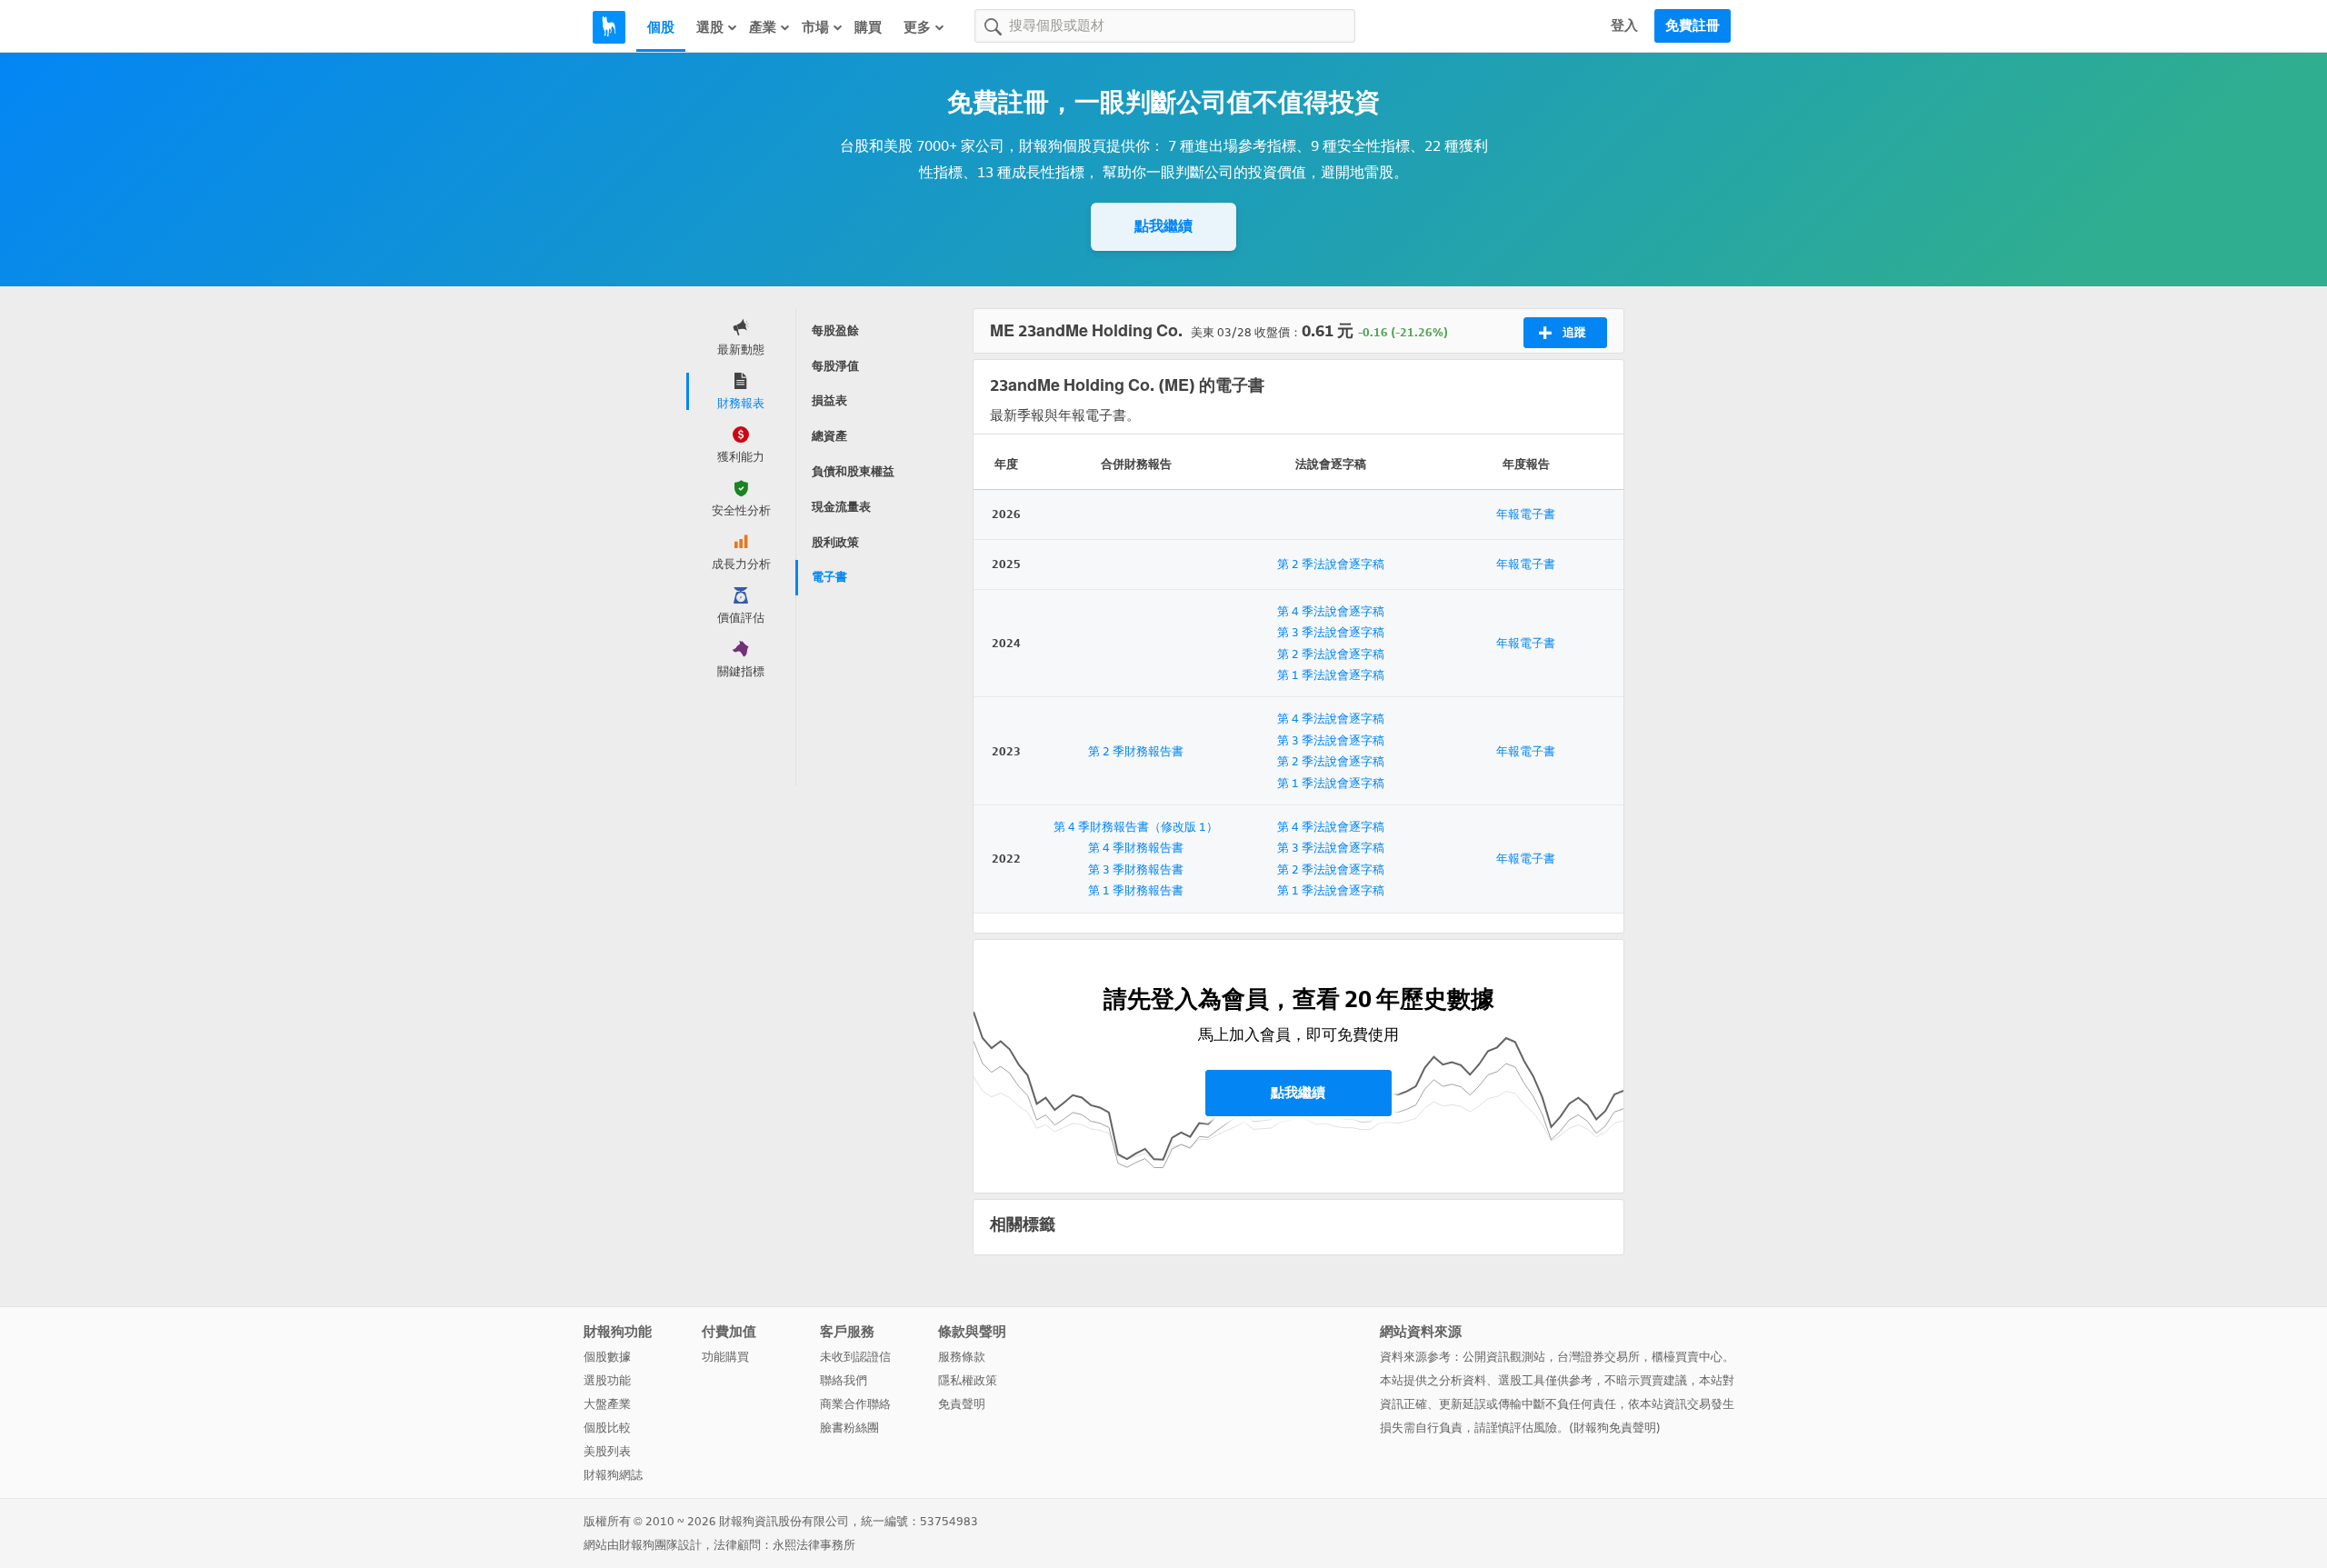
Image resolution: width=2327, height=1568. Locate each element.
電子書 (829, 577)
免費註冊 (1693, 25)
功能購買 (725, 1357)
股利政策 (835, 542)
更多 (917, 27)
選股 (710, 27)
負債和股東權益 (853, 471)
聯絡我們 (844, 1380)
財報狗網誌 (613, 1475)
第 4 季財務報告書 (1136, 848)
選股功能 (607, 1380)
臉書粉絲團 (849, 1428)
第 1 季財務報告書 (1136, 890)
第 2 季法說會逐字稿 (1331, 564)
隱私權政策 (968, 1380)
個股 (661, 27)
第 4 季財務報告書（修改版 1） (1136, 827)
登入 (1624, 25)
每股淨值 (835, 366)
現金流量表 (841, 507)
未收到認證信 (855, 1357)
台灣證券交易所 (1598, 1357)
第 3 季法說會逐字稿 (1331, 632)
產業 (763, 27)
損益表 (829, 400)
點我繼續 (1163, 226)
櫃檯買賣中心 (1687, 1357)
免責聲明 (962, 1404)
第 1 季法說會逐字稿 (1331, 675)
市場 (815, 27)
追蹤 (1574, 332)
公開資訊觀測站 (1504, 1357)
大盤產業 (607, 1404)
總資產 (829, 436)
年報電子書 (1526, 514)
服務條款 (962, 1357)
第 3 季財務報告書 (1136, 869)
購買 (868, 27)
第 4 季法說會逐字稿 (1331, 611)
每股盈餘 (835, 330)
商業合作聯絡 (855, 1404)
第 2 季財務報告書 (1136, 751)
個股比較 (607, 1428)
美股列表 (607, 1451)
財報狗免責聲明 (1615, 1428)
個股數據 (607, 1357)
